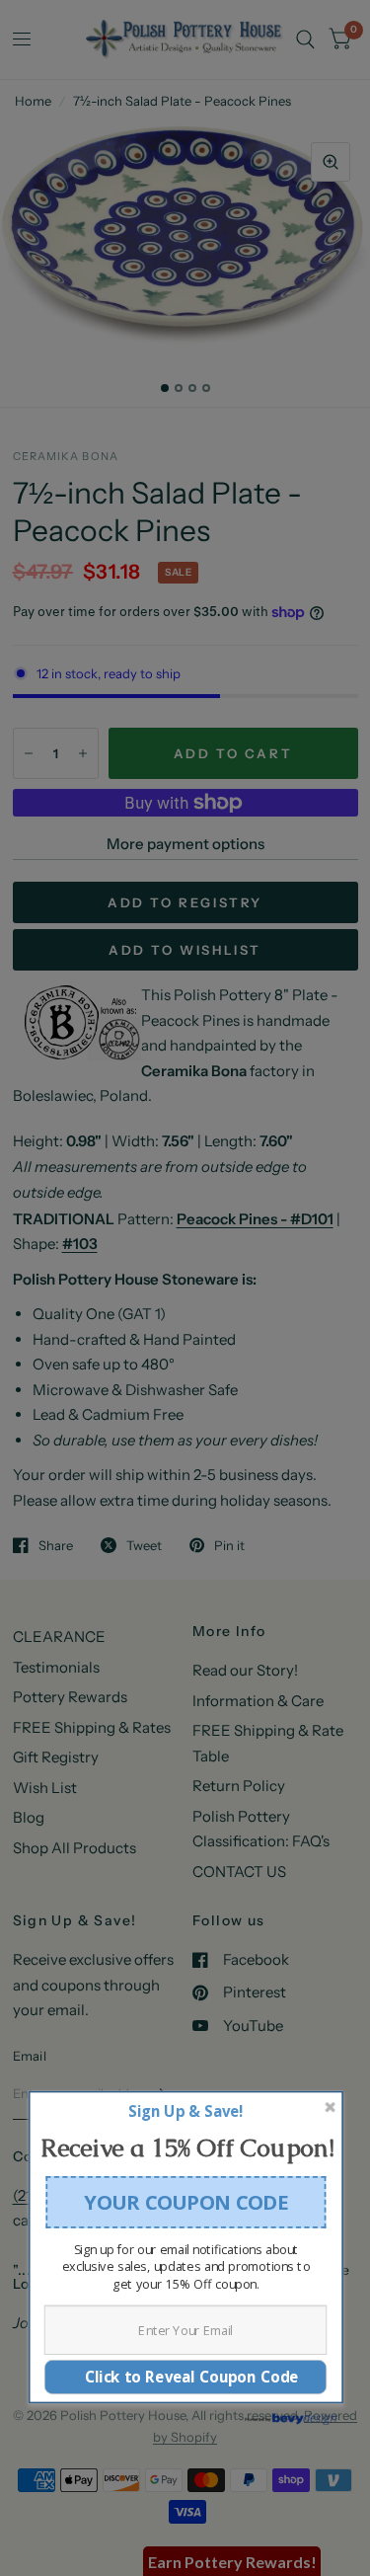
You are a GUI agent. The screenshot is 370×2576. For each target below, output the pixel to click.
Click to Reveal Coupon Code (185, 2376)
